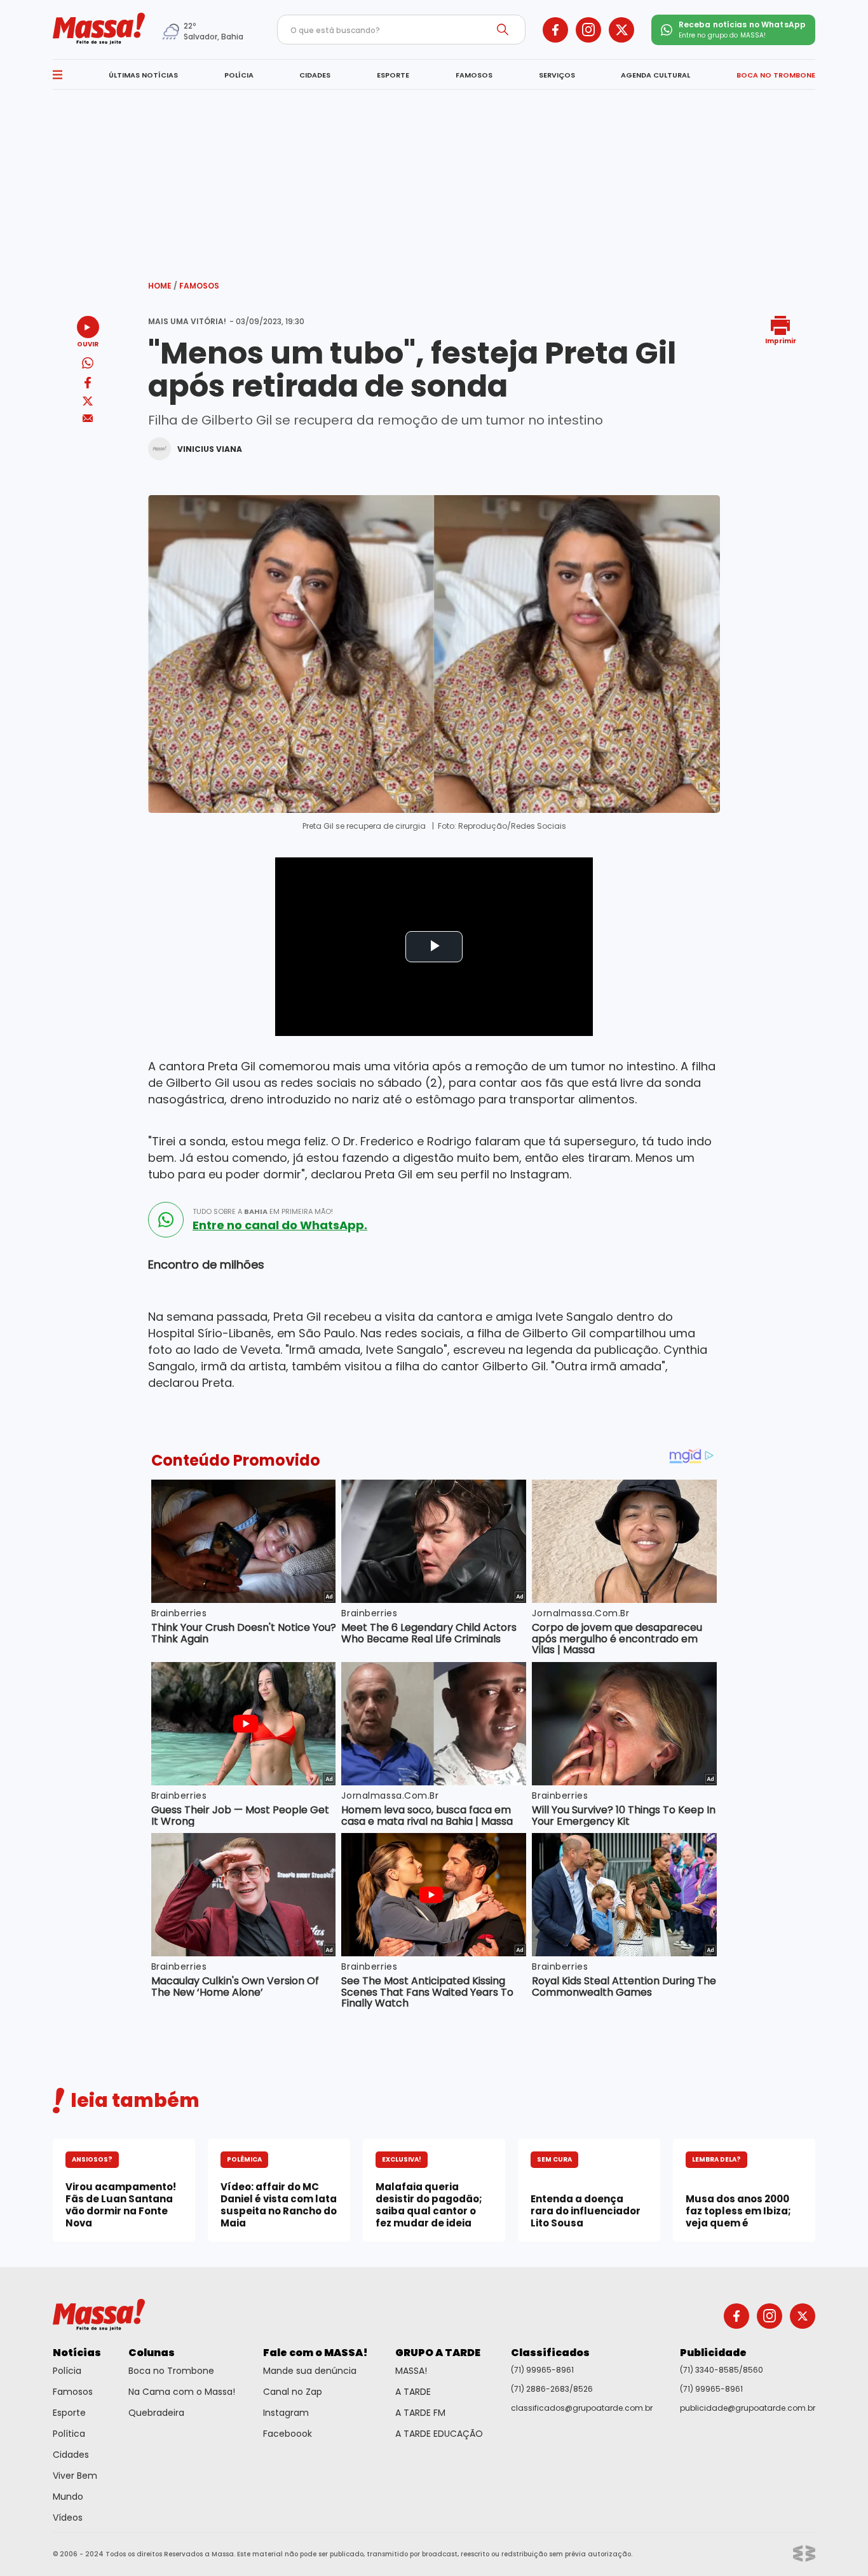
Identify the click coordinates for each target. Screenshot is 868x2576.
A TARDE (413, 2392)
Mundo (68, 2497)
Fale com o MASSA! (315, 2353)
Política (69, 2434)
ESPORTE (393, 75)
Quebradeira (156, 2413)
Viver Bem (75, 2476)
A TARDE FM (420, 2413)
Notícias (77, 2353)
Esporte (69, 2413)
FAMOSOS (474, 75)
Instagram (286, 2413)
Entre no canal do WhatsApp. (280, 1225)
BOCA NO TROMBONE (776, 75)
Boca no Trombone (171, 2371)
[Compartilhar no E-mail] (88, 419)
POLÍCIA (239, 75)
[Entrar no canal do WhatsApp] (166, 1220)
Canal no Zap (293, 2392)
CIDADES (315, 75)
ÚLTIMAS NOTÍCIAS (143, 75)
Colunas (152, 2353)
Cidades (71, 2455)
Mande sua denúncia (310, 2371)
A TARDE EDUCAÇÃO (439, 2434)
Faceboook (288, 2434)
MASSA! (411, 2371)
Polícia (67, 2371)
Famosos (199, 286)
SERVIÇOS (557, 75)
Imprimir (781, 340)
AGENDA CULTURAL (655, 75)
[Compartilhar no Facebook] (88, 385)
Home (163, 286)
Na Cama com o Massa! (182, 2392)
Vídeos (68, 2518)
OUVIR (88, 344)
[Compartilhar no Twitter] (88, 402)
